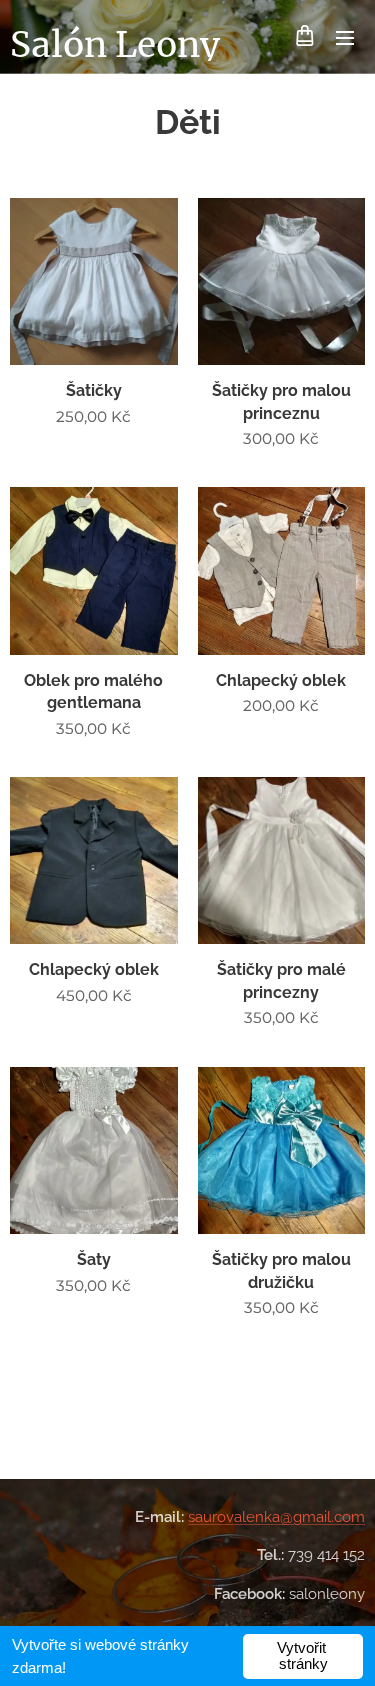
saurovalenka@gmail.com (276, 1517)
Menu (345, 37)
